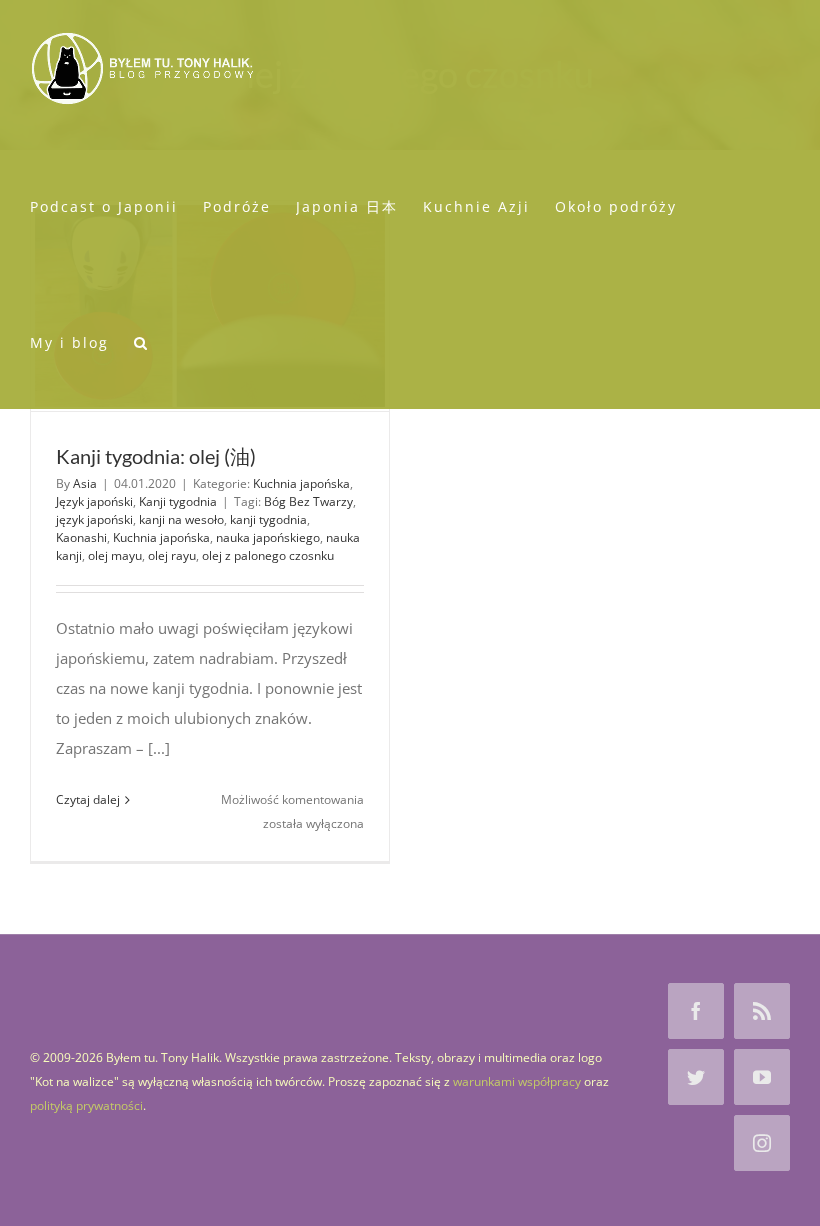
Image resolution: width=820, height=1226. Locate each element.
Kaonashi (81, 537)
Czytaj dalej (88, 799)
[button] (141, 341)
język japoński (94, 519)
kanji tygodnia (268, 519)
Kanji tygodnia (178, 501)
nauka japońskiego (268, 537)
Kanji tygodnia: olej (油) (156, 456)
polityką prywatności (86, 1105)
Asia (85, 483)
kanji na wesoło (181, 519)
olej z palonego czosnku (268, 555)
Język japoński (94, 501)
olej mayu (115, 555)
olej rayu (172, 555)
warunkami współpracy (517, 1081)
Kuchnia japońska (301, 483)
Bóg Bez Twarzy (308, 501)
